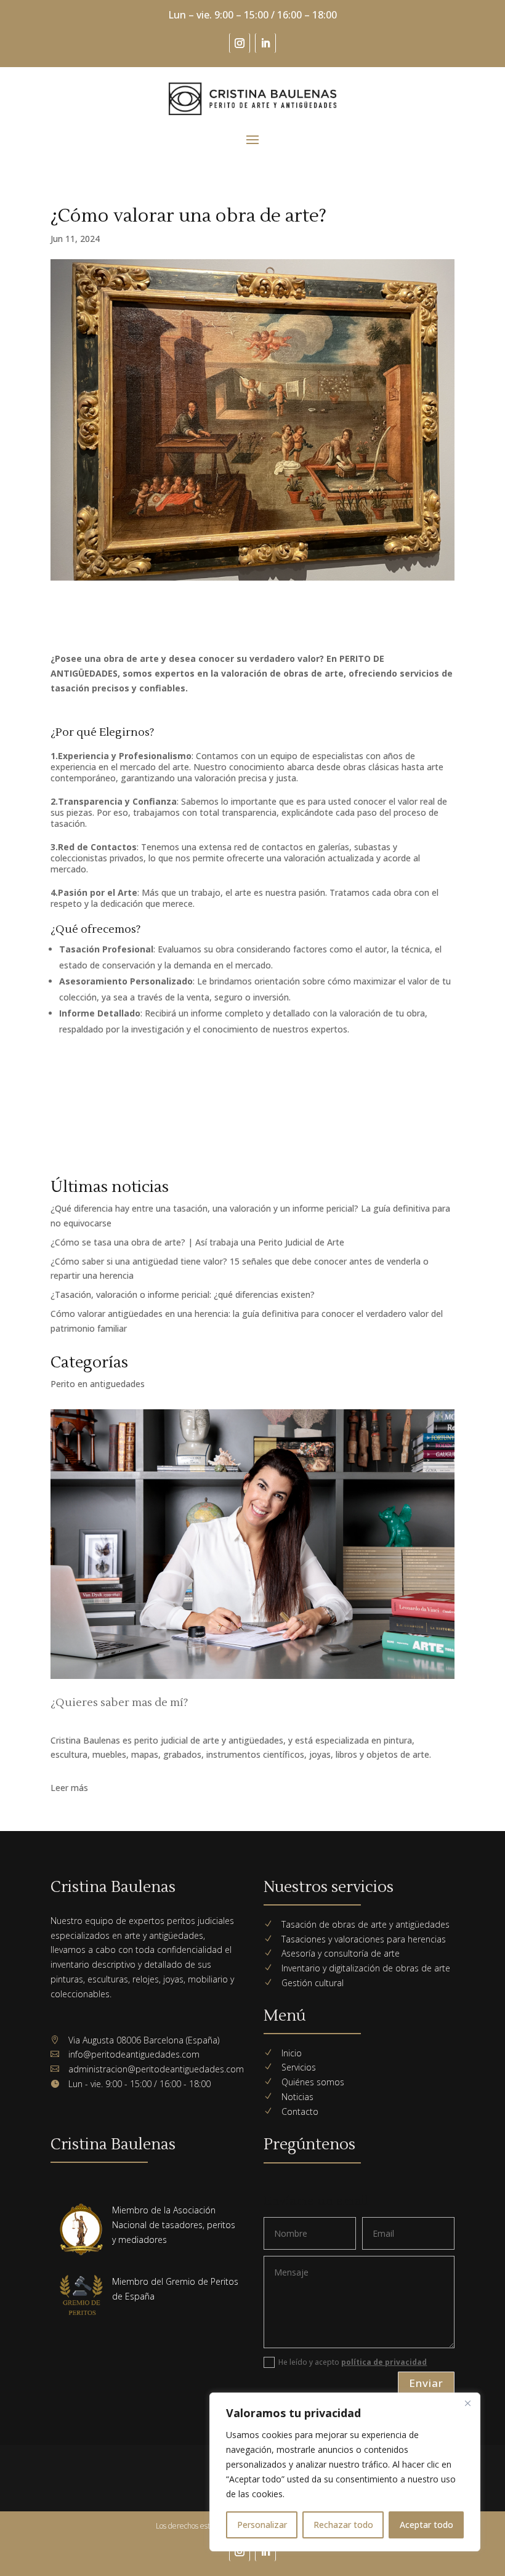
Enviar (426, 2383)
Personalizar (262, 2525)
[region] (345, 2472)
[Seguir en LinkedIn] (265, 43)
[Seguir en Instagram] (240, 43)
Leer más (69, 1788)
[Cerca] (467, 2403)
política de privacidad (384, 2362)
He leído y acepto (353, 2362)
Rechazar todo (343, 2525)
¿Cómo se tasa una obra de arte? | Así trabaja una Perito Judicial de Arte (197, 1242)
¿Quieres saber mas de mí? (119, 1703)
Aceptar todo (426, 2525)
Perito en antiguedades (98, 1384)
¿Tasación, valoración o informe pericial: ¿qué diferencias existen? (183, 1294)
